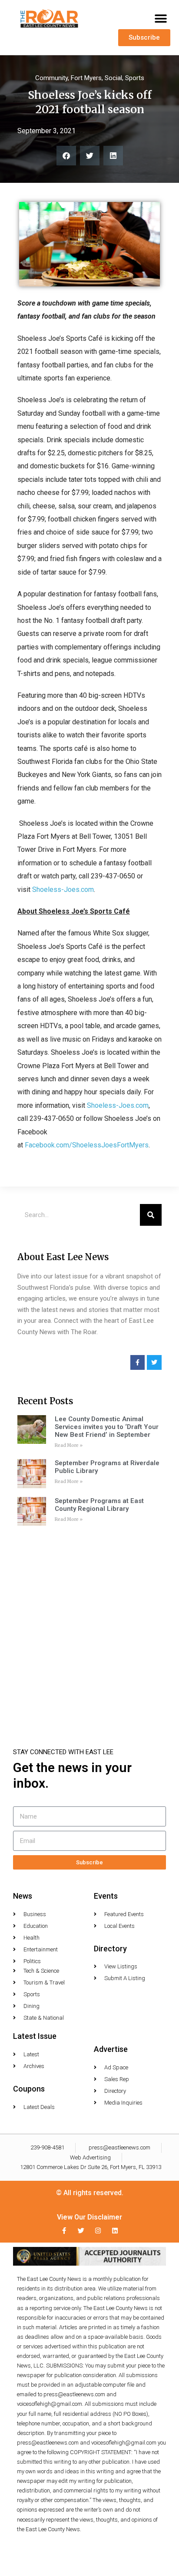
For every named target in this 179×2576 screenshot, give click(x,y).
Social (113, 78)
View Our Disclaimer (89, 2217)
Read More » (69, 1445)
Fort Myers (86, 78)
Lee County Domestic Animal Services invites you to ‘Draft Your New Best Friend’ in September (107, 1427)
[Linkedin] (115, 2231)
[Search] (151, 1215)
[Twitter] (81, 2231)
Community (51, 78)
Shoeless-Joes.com (63, 889)
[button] (161, 19)
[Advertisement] (89, 1624)
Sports (135, 78)
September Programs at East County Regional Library (99, 1505)
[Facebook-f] (64, 2231)
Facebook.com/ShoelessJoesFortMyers (87, 1145)
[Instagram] (98, 2231)
